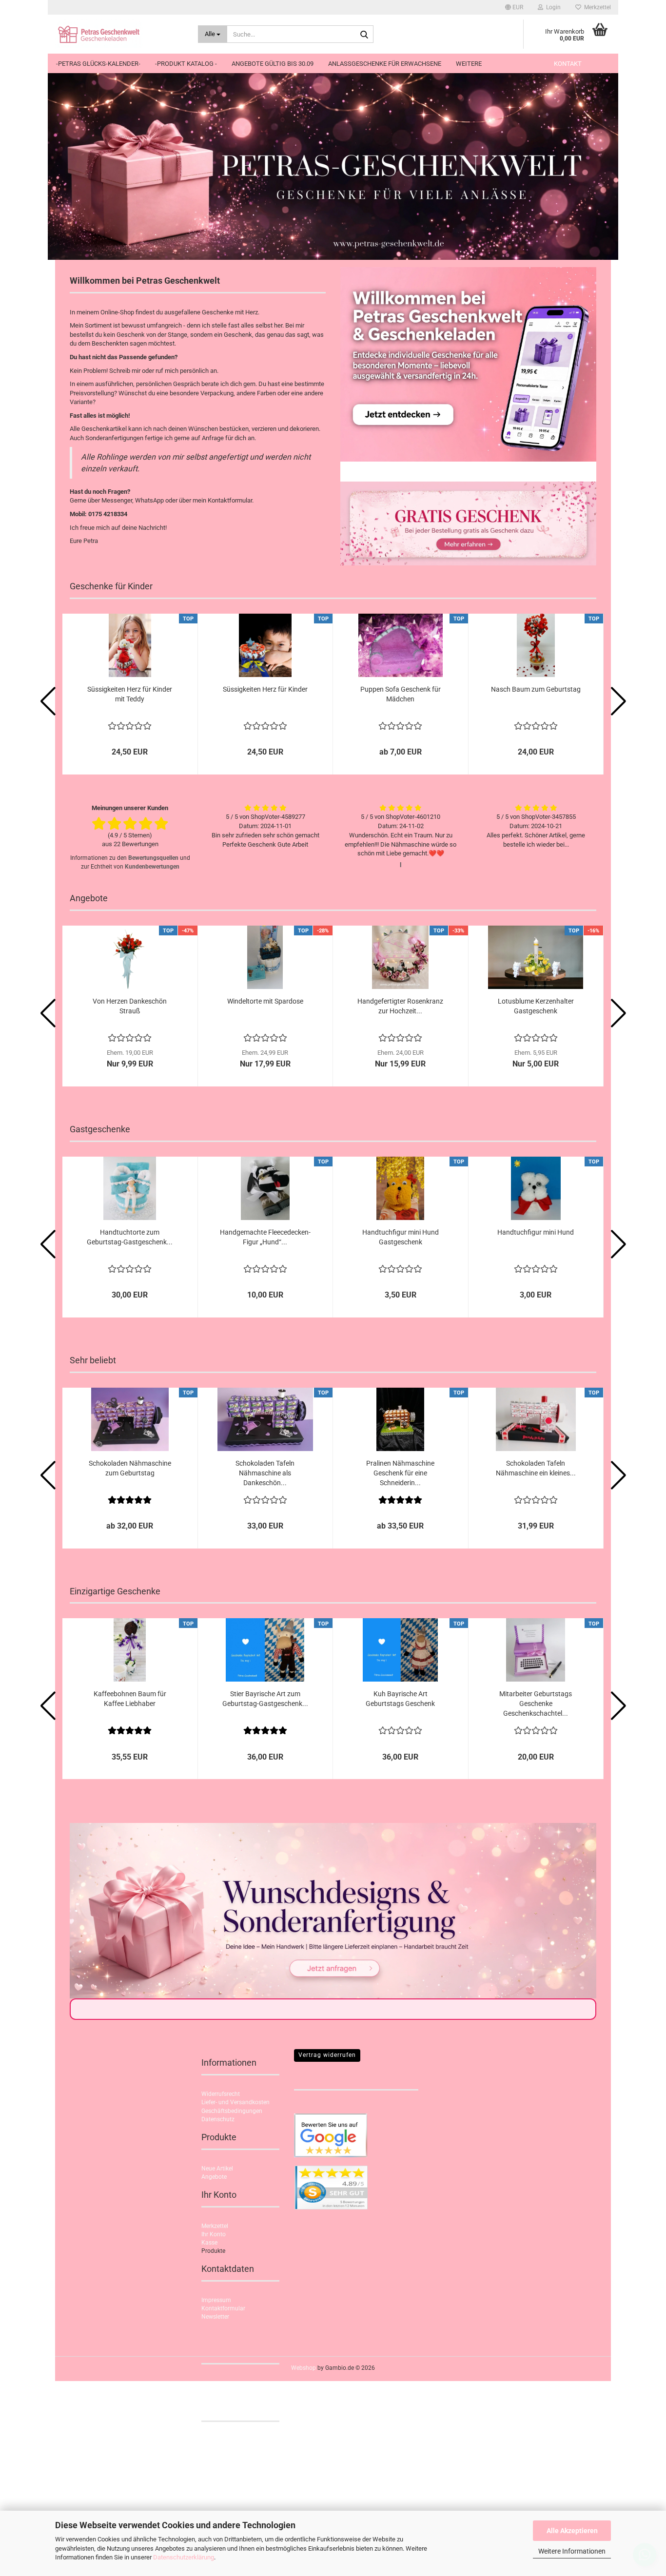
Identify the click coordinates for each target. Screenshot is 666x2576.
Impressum (216, 2300)
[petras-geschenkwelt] (119, 34)
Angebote (214, 2177)
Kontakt (568, 64)
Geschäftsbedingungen (232, 2111)
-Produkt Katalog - (186, 64)
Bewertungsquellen (153, 858)
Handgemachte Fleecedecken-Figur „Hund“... (265, 1237)
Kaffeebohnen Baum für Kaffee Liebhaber (130, 1699)
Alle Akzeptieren (572, 2531)
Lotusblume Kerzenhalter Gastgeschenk (536, 1006)
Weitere (469, 64)
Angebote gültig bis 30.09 (273, 64)
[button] (514, 7)
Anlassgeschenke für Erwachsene (385, 64)
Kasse (209, 2243)
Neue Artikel (217, 2169)
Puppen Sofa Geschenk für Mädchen (401, 694)
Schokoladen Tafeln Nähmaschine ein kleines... (536, 1468)
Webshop (304, 2368)
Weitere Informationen (572, 2551)
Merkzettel (596, 7)
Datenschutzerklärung (184, 2557)
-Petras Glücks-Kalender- (98, 64)
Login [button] (552, 7)
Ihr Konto (214, 2234)
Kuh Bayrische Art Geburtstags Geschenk (400, 1699)
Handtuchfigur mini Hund (536, 1232)
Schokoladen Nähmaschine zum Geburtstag (130, 1468)
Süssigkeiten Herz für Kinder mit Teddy (130, 694)
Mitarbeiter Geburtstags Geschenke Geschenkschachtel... (536, 1704)
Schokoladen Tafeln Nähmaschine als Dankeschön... (265, 1473)
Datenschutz (218, 2119)
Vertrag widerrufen (327, 2055)
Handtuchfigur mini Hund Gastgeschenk (401, 1237)
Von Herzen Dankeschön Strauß (130, 1006)
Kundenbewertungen (152, 867)
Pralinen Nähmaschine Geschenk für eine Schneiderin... (400, 1473)
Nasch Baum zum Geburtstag (536, 689)
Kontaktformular (223, 2308)
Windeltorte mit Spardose (265, 1001)
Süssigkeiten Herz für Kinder (265, 689)
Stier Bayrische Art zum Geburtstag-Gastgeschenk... (265, 1699)
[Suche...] (364, 35)
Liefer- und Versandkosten (235, 2102)
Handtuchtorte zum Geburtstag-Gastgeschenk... (130, 1237)
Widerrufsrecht (221, 2094)
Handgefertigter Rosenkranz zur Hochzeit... (400, 1006)
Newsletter (215, 2317)
